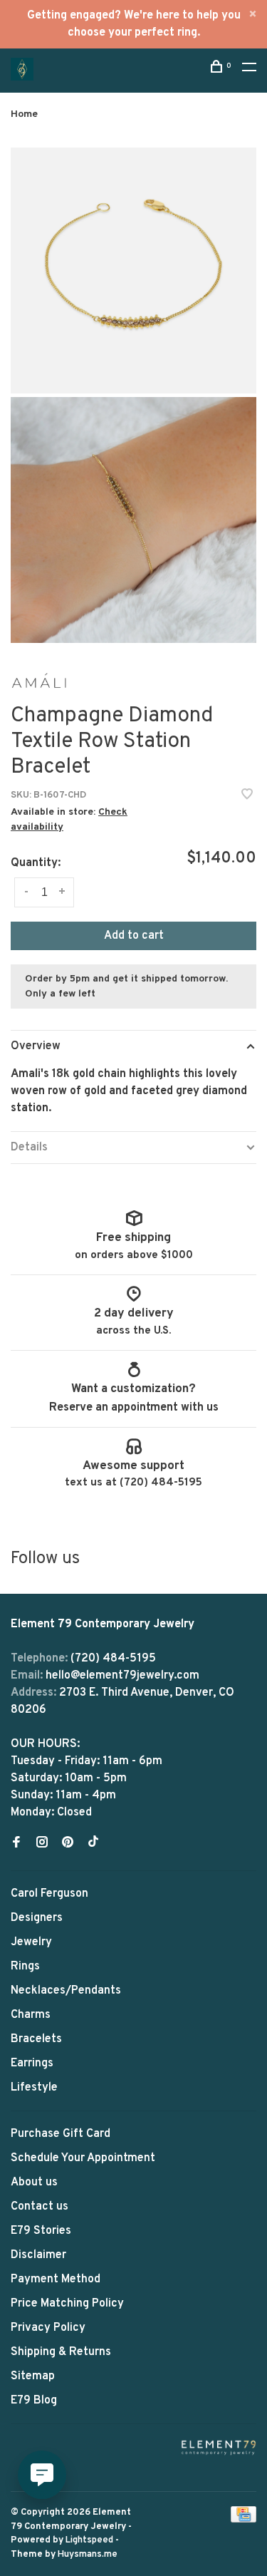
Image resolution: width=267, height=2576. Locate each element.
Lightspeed (89, 2540)
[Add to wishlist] (247, 796)
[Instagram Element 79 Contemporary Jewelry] (42, 1844)
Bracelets (36, 2039)
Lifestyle (34, 2088)
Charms (31, 2015)
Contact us (40, 2207)
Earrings (32, 2064)
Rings (25, 1967)
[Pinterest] (68, 1844)
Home (24, 114)
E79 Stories (41, 2231)
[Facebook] (16, 1844)
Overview (36, 1046)
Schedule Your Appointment (83, 2158)
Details (29, 1148)
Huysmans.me (88, 2555)
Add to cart (134, 936)
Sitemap (33, 2376)
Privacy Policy (48, 2328)
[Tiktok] (93, 1844)
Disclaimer (38, 2255)
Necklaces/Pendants (66, 1991)
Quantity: (36, 863)
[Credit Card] (244, 2520)
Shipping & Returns (61, 2352)
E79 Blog (34, 2401)
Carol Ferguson (49, 1894)
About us (34, 2183)
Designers (37, 1918)
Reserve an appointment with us (134, 1408)
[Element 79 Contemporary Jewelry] (219, 2447)
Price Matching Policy (67, 2304)
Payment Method (56, 2279)
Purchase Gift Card (61, 2134)
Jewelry (31, 1942)
